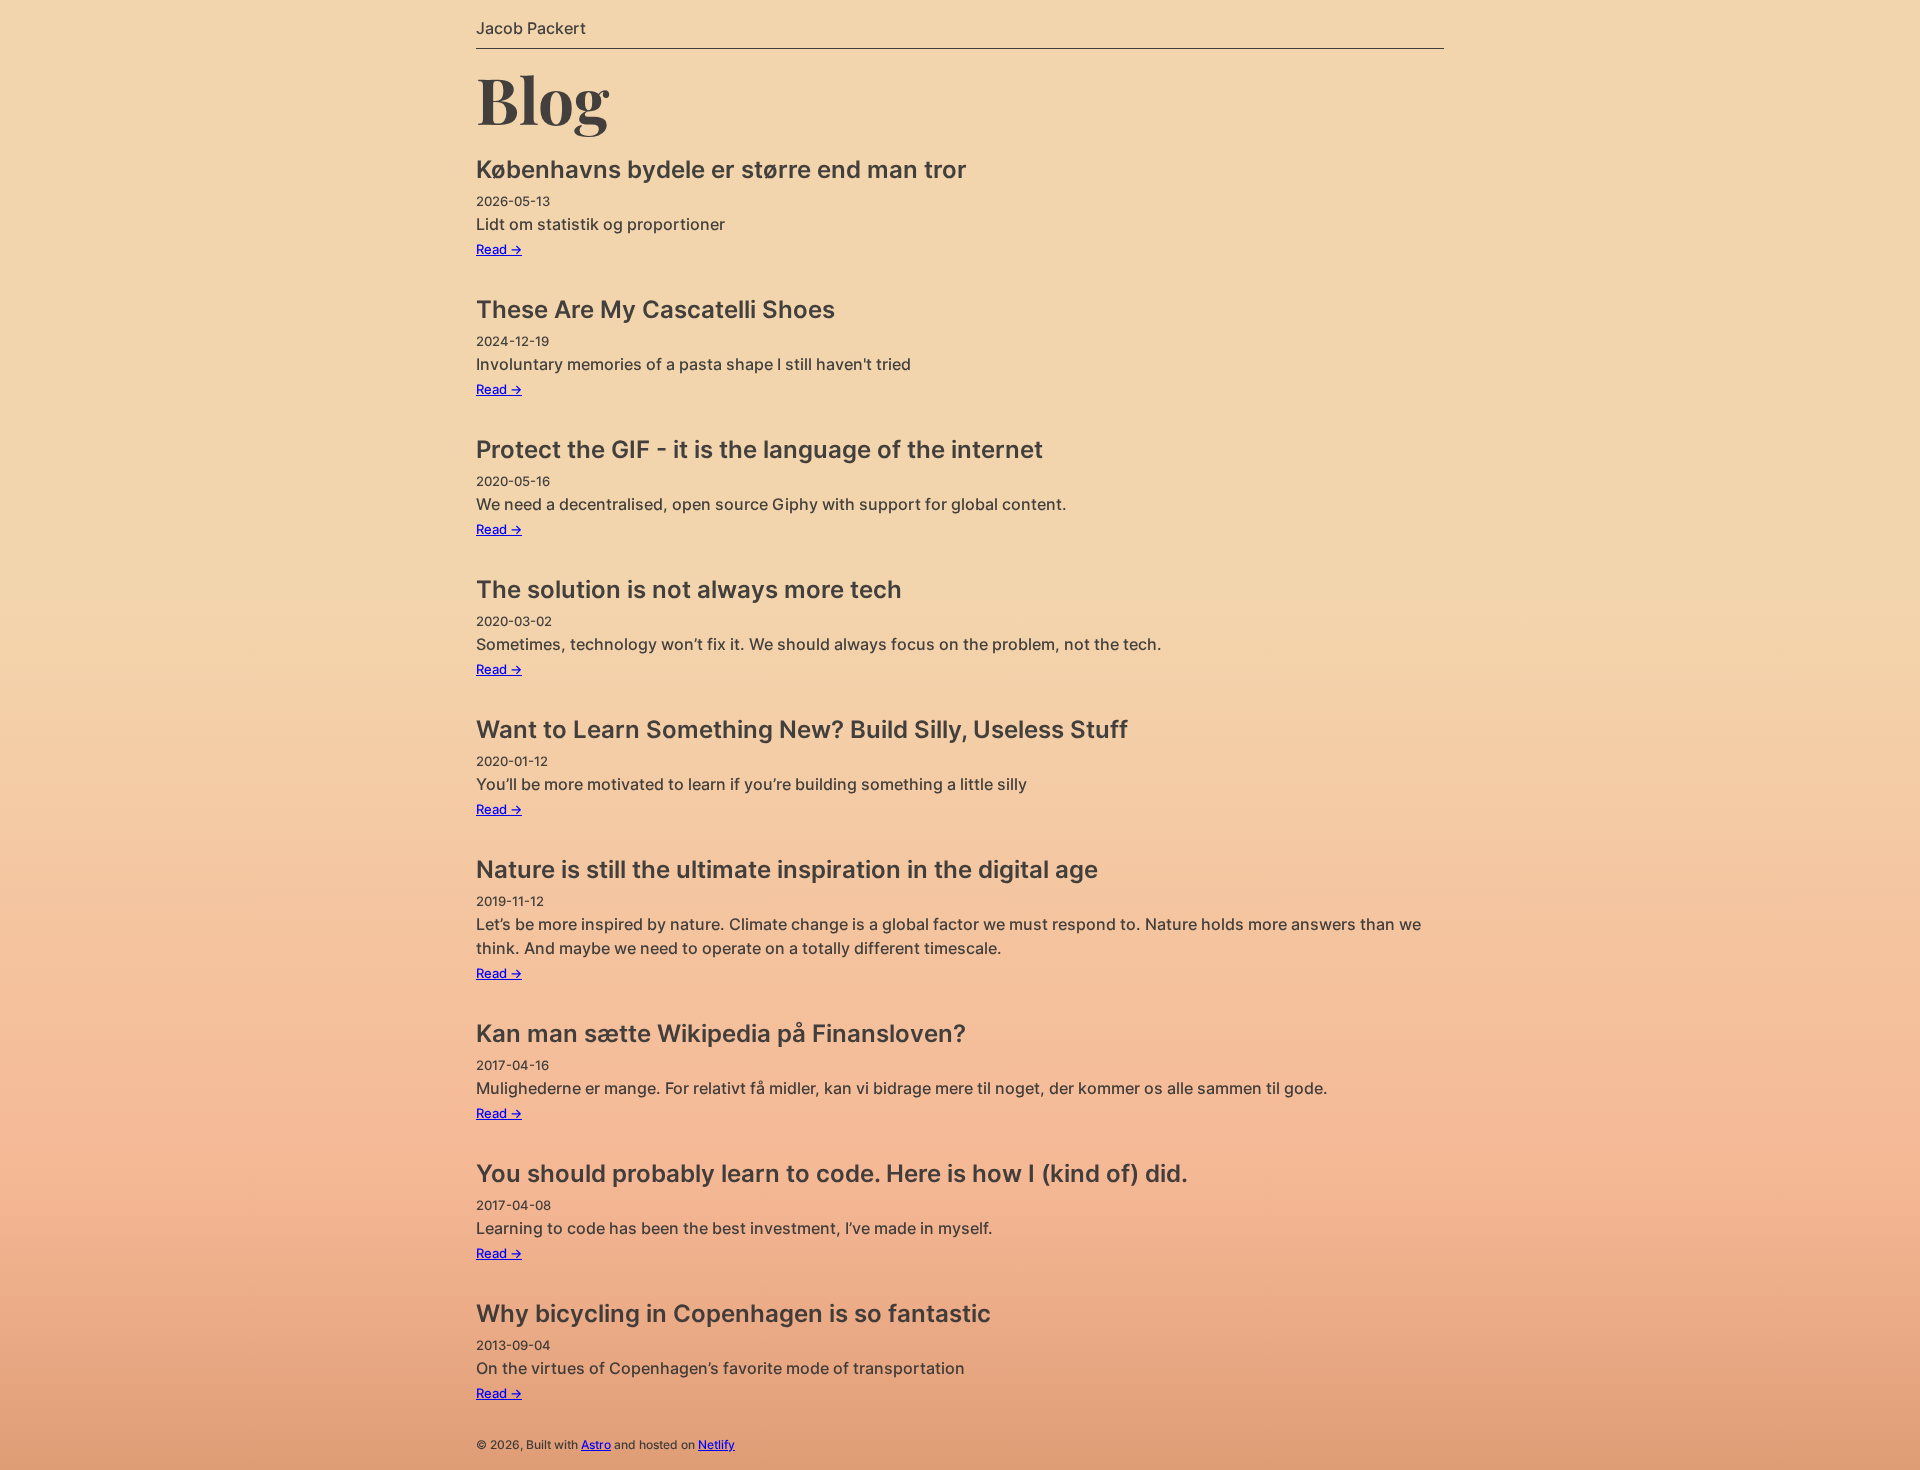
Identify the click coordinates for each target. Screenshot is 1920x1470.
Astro (596, 1444)
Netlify (716, 1444)
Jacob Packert (531, 28)
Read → (499, 249)
